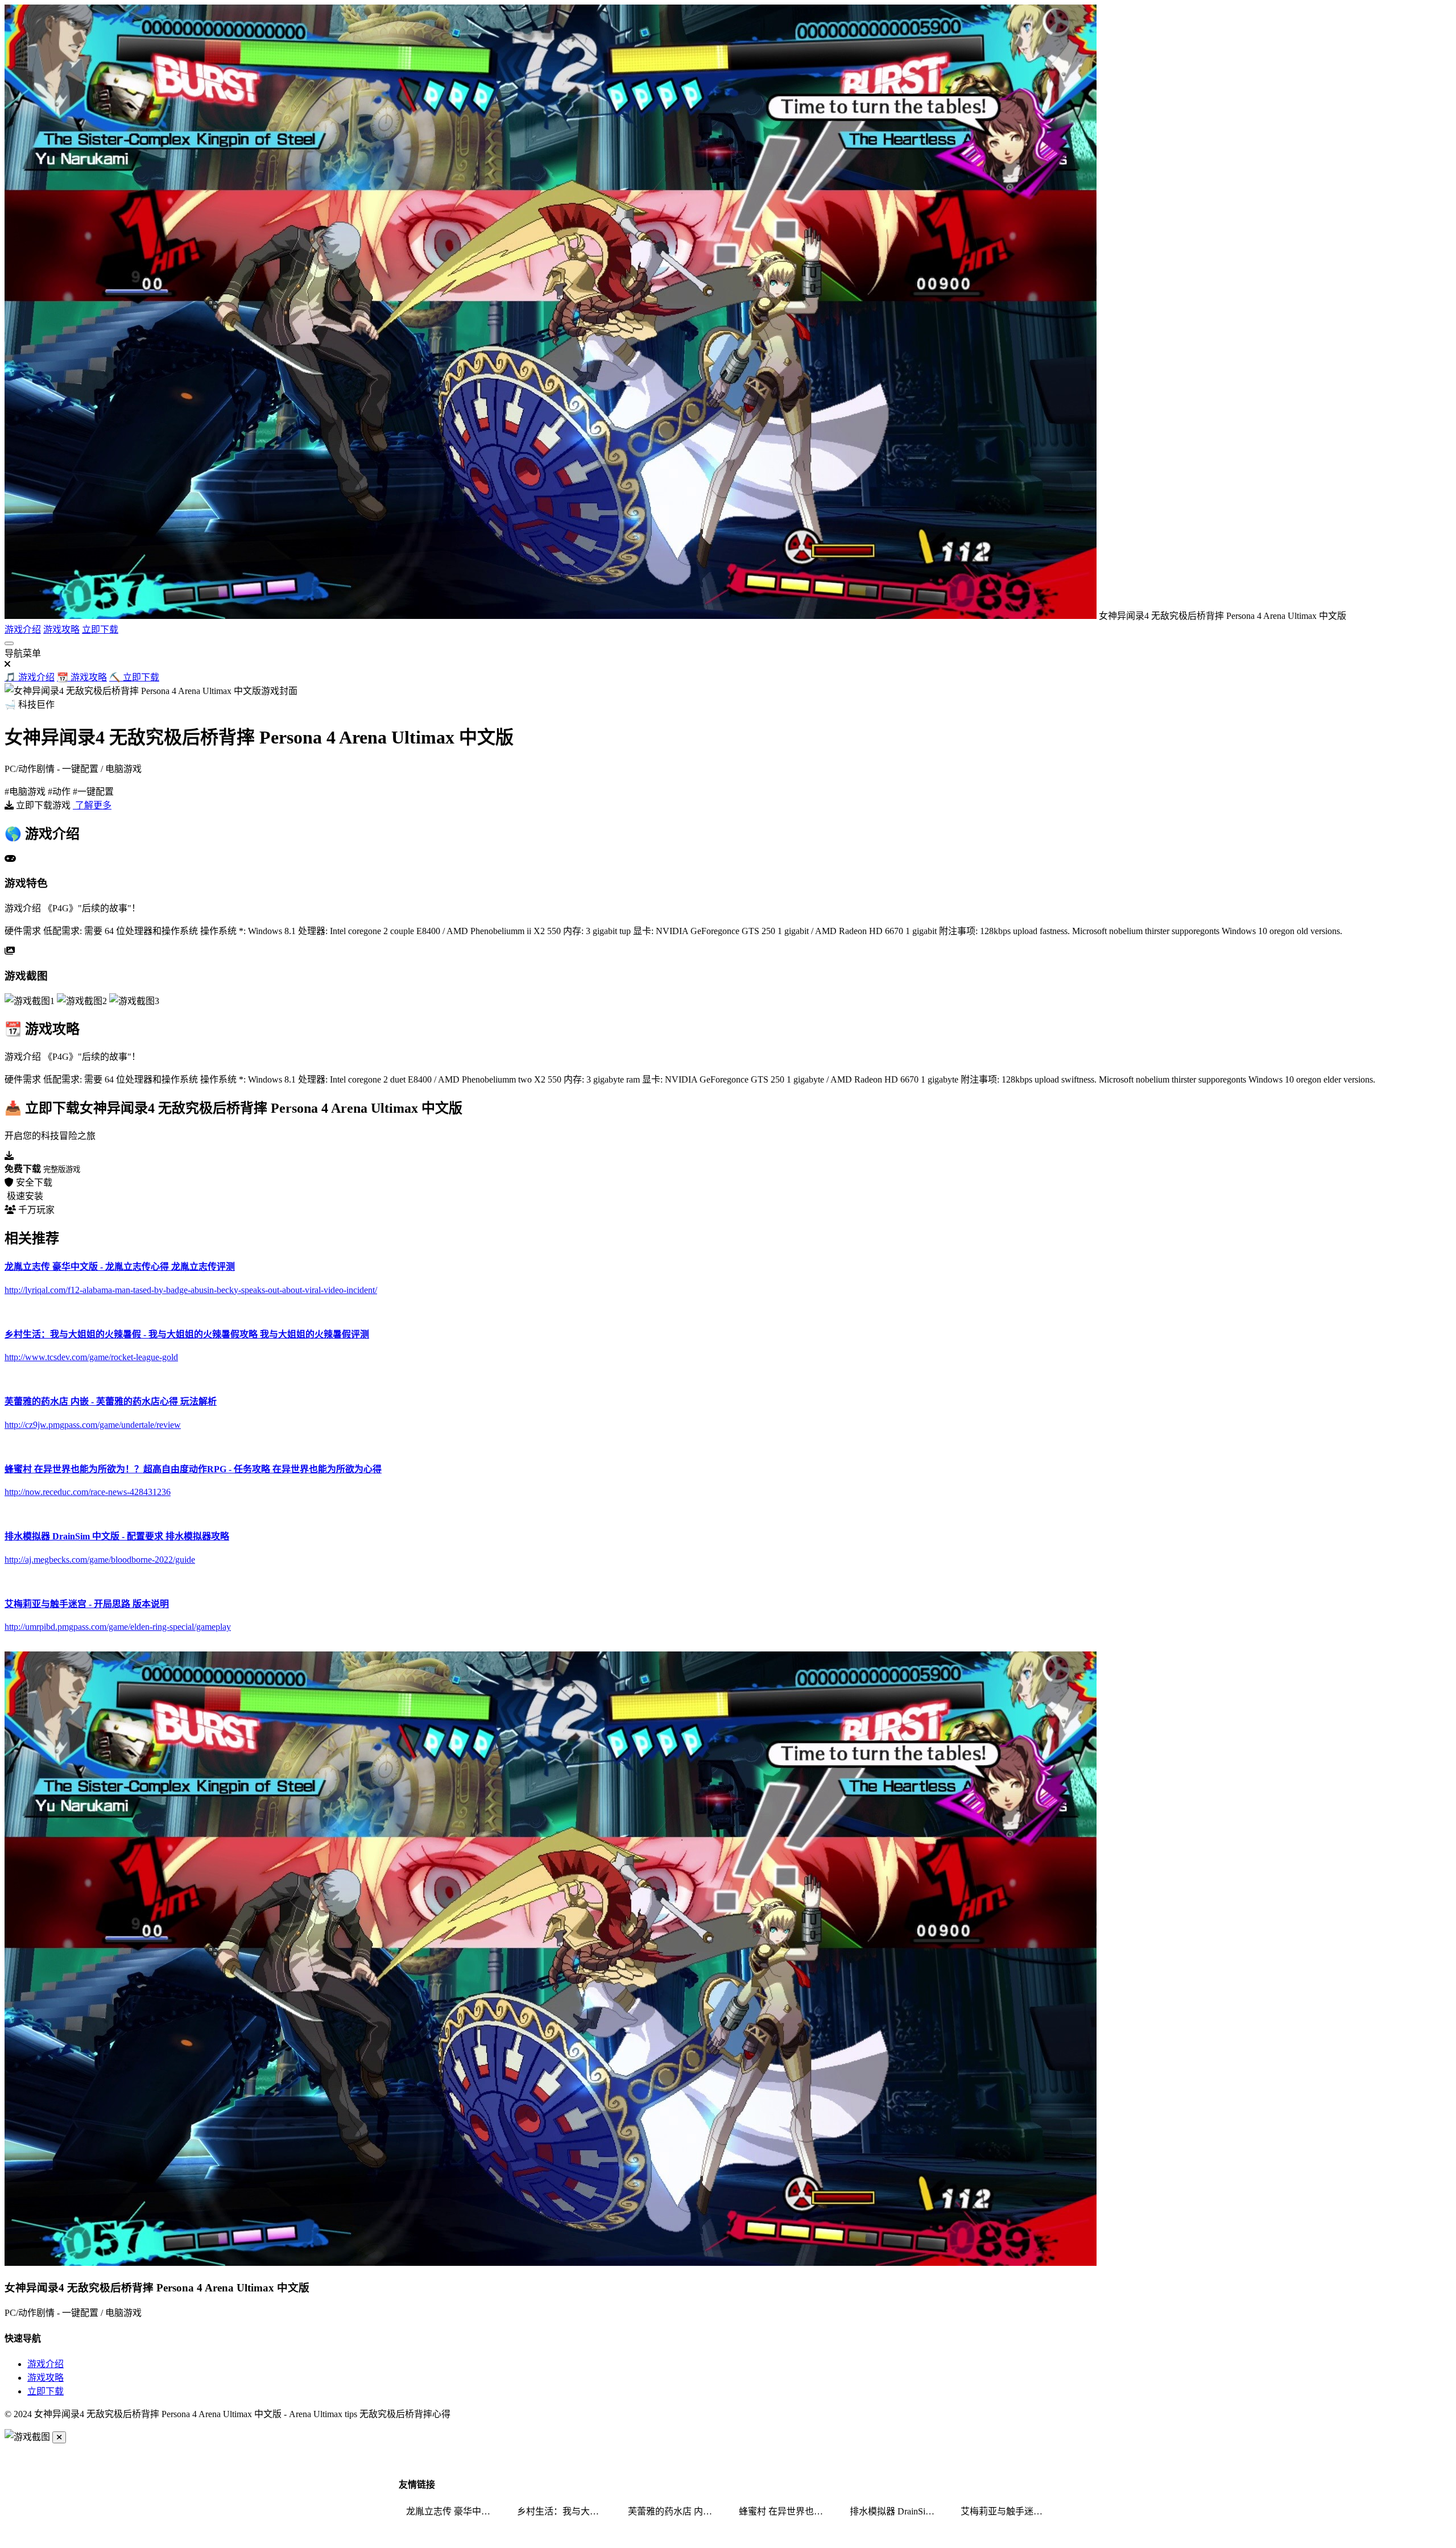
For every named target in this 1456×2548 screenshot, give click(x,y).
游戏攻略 (61, 629)
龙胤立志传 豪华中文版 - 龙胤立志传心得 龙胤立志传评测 (454, 2511)
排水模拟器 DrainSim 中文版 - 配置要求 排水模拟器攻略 (898, 2511)
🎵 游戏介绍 (30, 677)
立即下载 (100, 629)
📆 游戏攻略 (82, 677)
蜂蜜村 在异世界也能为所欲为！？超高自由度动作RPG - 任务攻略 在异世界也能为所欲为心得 (787, 2511)
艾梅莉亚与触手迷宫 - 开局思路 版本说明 (1009, 2511)
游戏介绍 (23, 629)
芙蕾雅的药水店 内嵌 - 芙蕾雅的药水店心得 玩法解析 (676, 2511)
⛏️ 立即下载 (134, 677)
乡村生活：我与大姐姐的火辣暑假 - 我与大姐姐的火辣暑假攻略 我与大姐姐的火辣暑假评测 (565, 2511)
